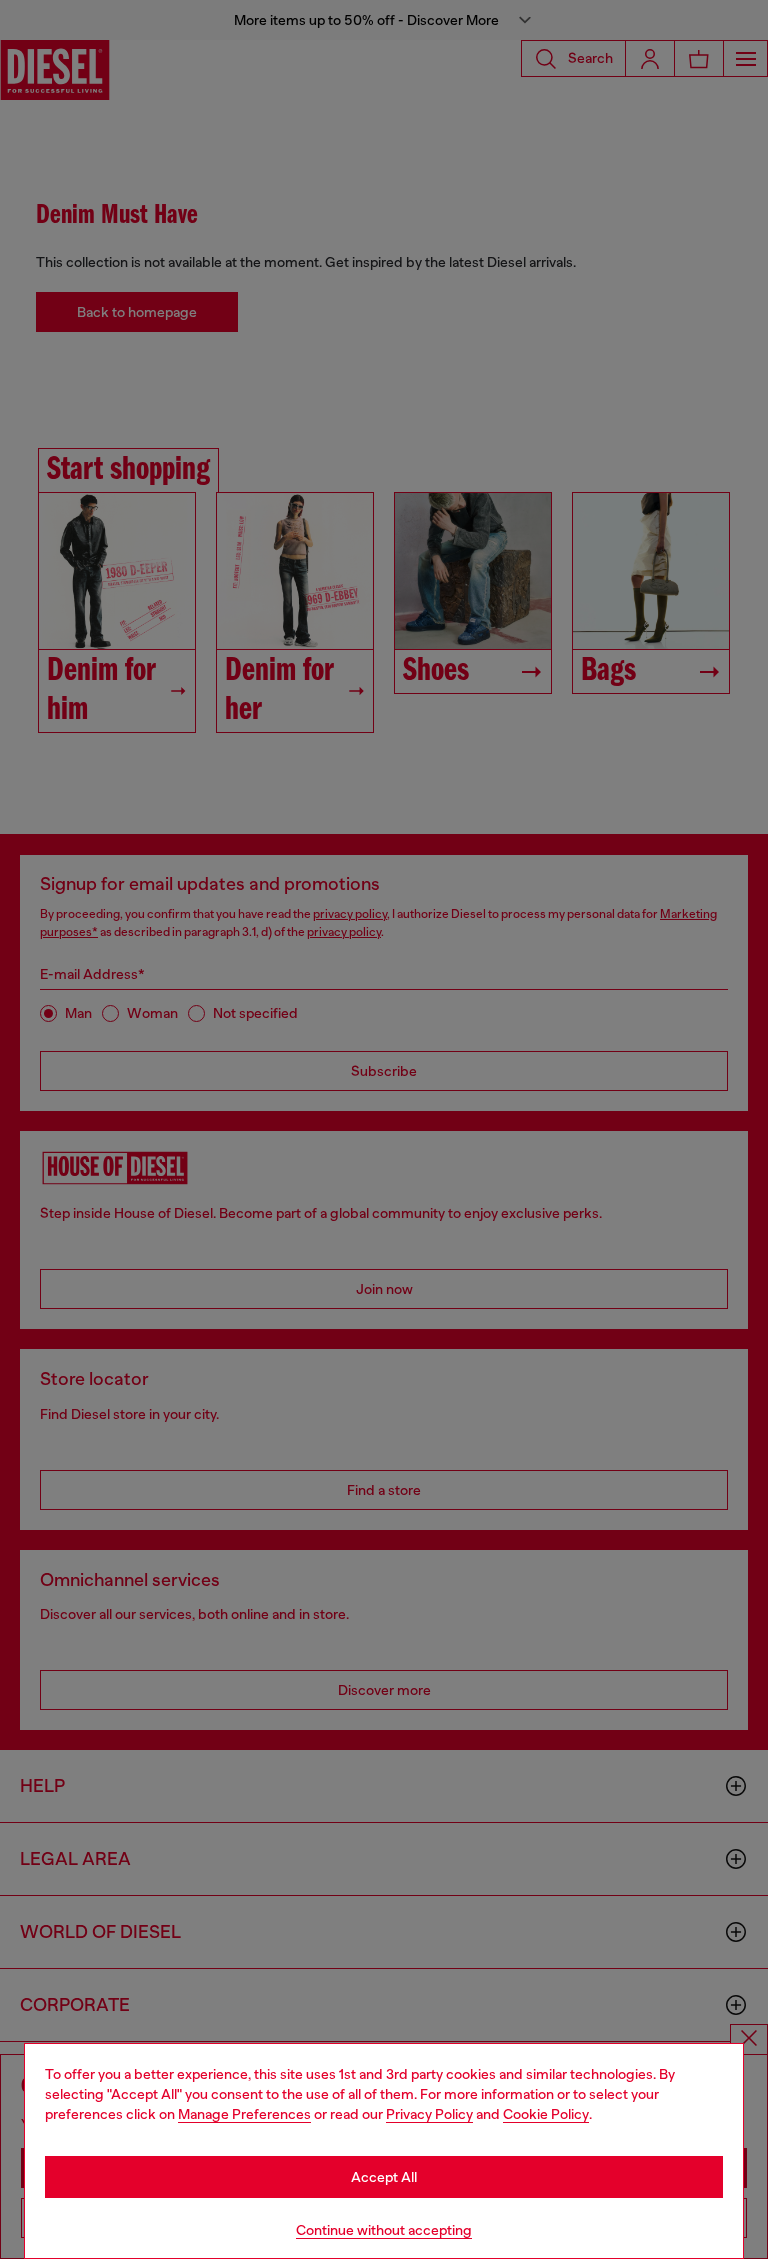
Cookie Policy (546, 2114)
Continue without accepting (384, 2230)
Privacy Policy (429, 2114)
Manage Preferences (244, 2114)
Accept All (384, 2177)
